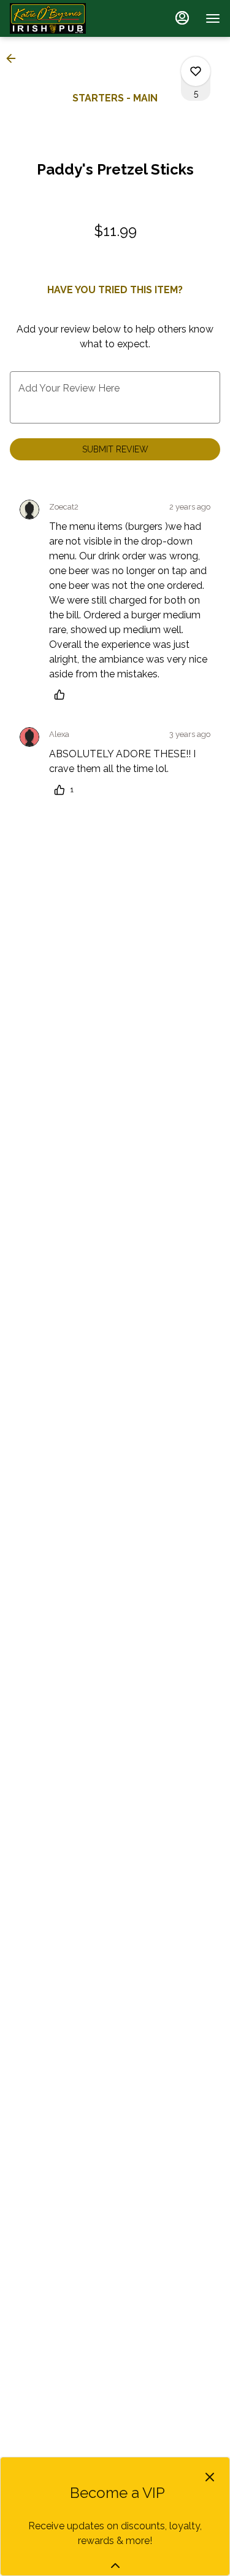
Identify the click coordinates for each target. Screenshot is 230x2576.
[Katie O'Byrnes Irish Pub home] (65, 18)
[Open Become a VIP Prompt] (115, 2566)
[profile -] (182, 18)
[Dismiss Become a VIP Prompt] (210, 2477)
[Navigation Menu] (213, 18)
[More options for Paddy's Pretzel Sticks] (196, 71)
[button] (15, 58)
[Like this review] (63, 695)
